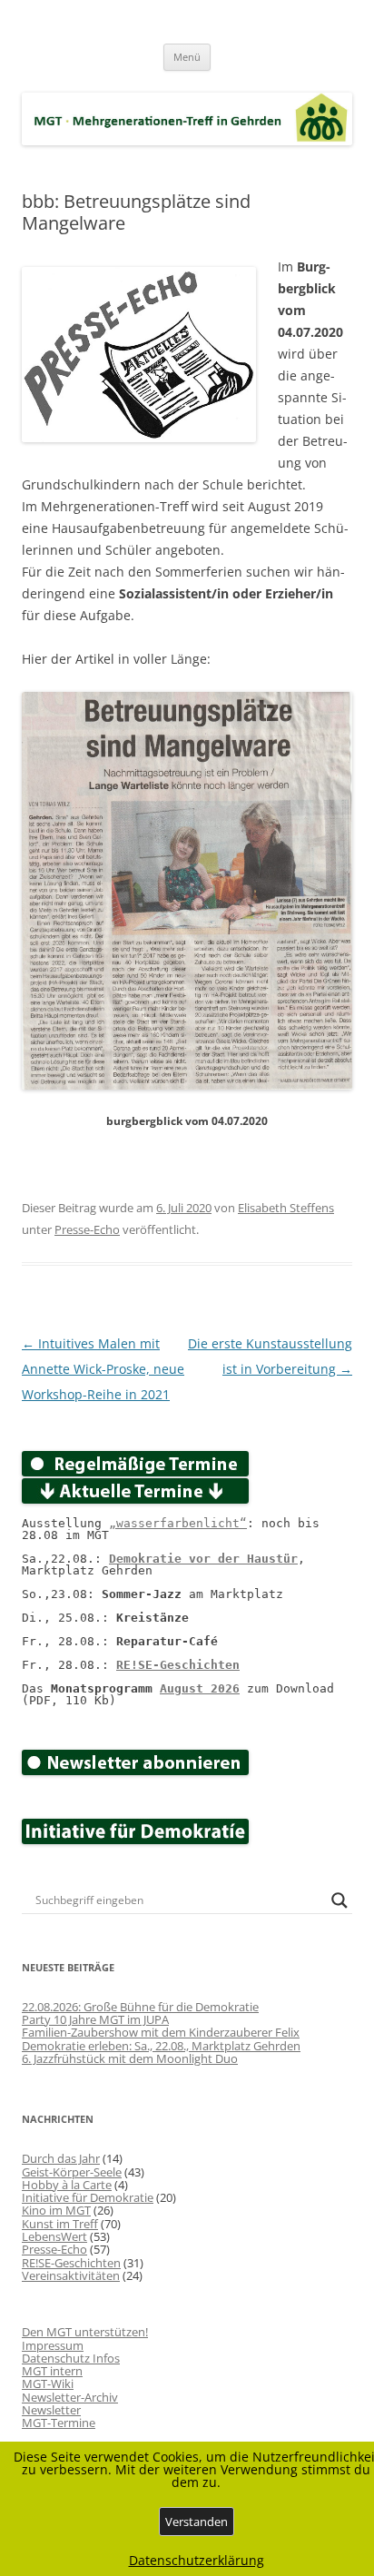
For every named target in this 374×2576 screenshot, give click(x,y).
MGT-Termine (59, 2423)
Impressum (53, 2345)
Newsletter (51, 2410)
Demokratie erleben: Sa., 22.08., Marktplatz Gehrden (161, 2046)
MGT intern (52, 2371)
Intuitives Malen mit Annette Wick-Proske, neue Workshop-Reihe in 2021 (103, 1369)
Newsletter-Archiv (70, 2397)
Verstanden (197, 2522)
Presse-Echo (87, 1229)
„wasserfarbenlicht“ (178, 1523)
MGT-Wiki (48, 2384)
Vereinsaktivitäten (71, 2275)
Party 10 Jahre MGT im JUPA (95, 2019)
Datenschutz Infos (71, 2358)
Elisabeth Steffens (286, 1208)
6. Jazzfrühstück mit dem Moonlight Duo (130, 2058)
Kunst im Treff (60, 2224)
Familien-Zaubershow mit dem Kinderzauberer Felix (161, 2032)
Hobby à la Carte (67, 2185)
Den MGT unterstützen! (85, 2332)
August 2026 (200, 1688)
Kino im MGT (56, 2210)
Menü (187, 57)
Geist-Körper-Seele (72, 2172)
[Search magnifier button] (340, 1900)
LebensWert (54, 2236)
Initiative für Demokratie (88, 2197)
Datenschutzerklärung (197, 2561)
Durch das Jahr (61, 2158)
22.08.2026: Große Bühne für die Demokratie (140, 2007)
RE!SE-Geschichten (178, 1665)
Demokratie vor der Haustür (203, 1559)
